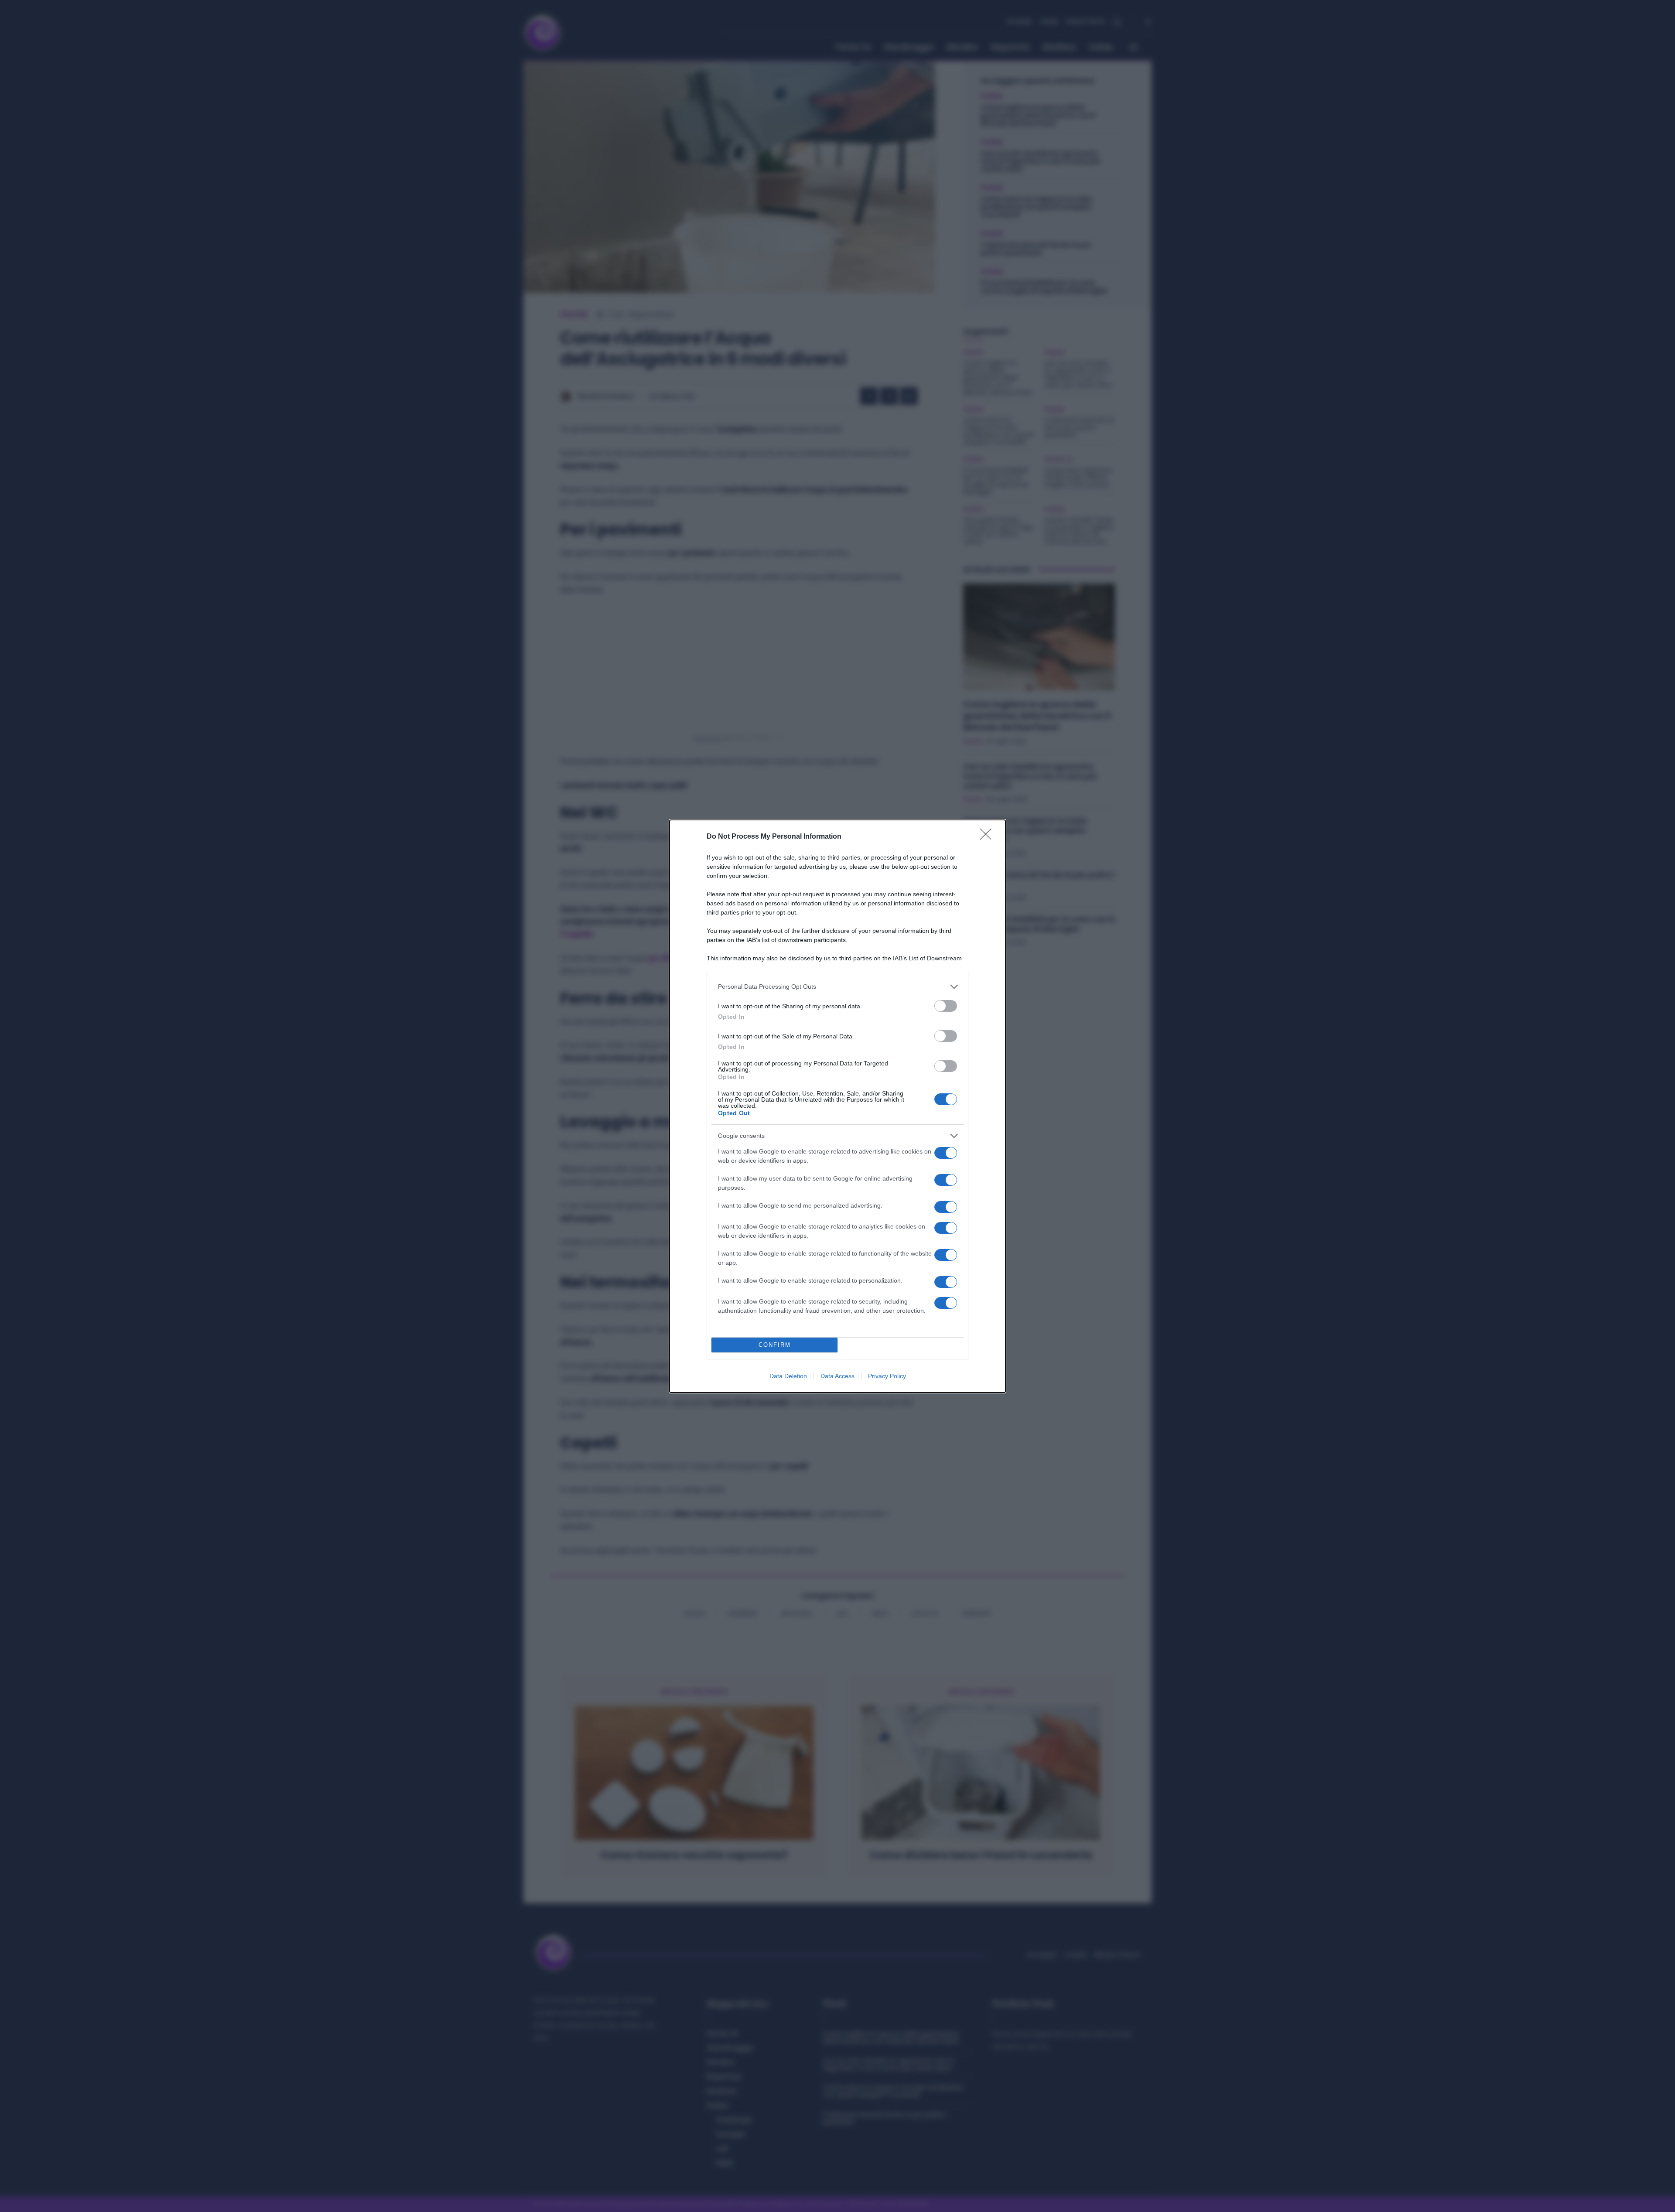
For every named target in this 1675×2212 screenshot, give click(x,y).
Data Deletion (788, 1376)
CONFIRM (775, 1345)
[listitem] (837, 987)
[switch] (946, 1006)
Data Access (837, 1376)
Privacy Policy (887, 1376)
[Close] (988, 837)
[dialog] (837, 1106)
